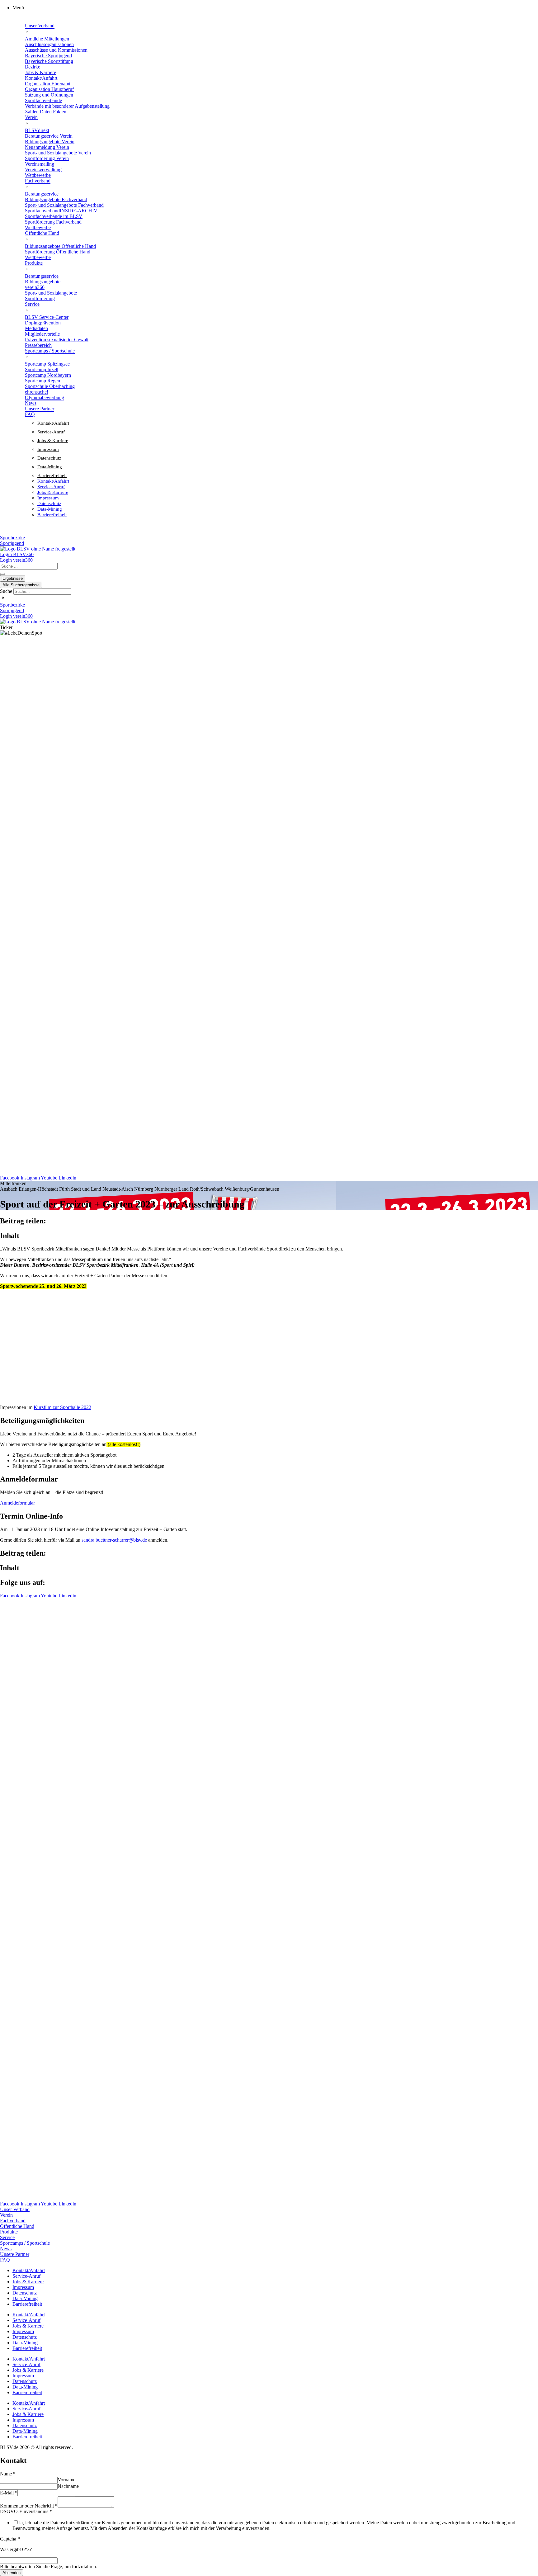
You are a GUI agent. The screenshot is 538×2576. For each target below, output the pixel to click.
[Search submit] (2, 574)
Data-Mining (50, 467)
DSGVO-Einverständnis (26, 2511)
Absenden (12, 2573)
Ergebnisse (13, 578)
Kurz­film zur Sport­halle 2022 (62, 1407)
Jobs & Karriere (53, 441)
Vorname (66, 2480)
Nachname (68, 2486)
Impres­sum (48, 449)
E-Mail (9, 2493)
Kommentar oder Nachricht (29, 2506)
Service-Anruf (51, 432)
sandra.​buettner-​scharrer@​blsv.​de (114, 1540)
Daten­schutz (49, 458)
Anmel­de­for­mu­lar (17, 1503)
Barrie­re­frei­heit (52, 475)
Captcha (10, 2539)
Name (8, 2474)
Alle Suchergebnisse (21, 585)
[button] (275, 8)
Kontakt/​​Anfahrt (53, 423)
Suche (6, 591)
